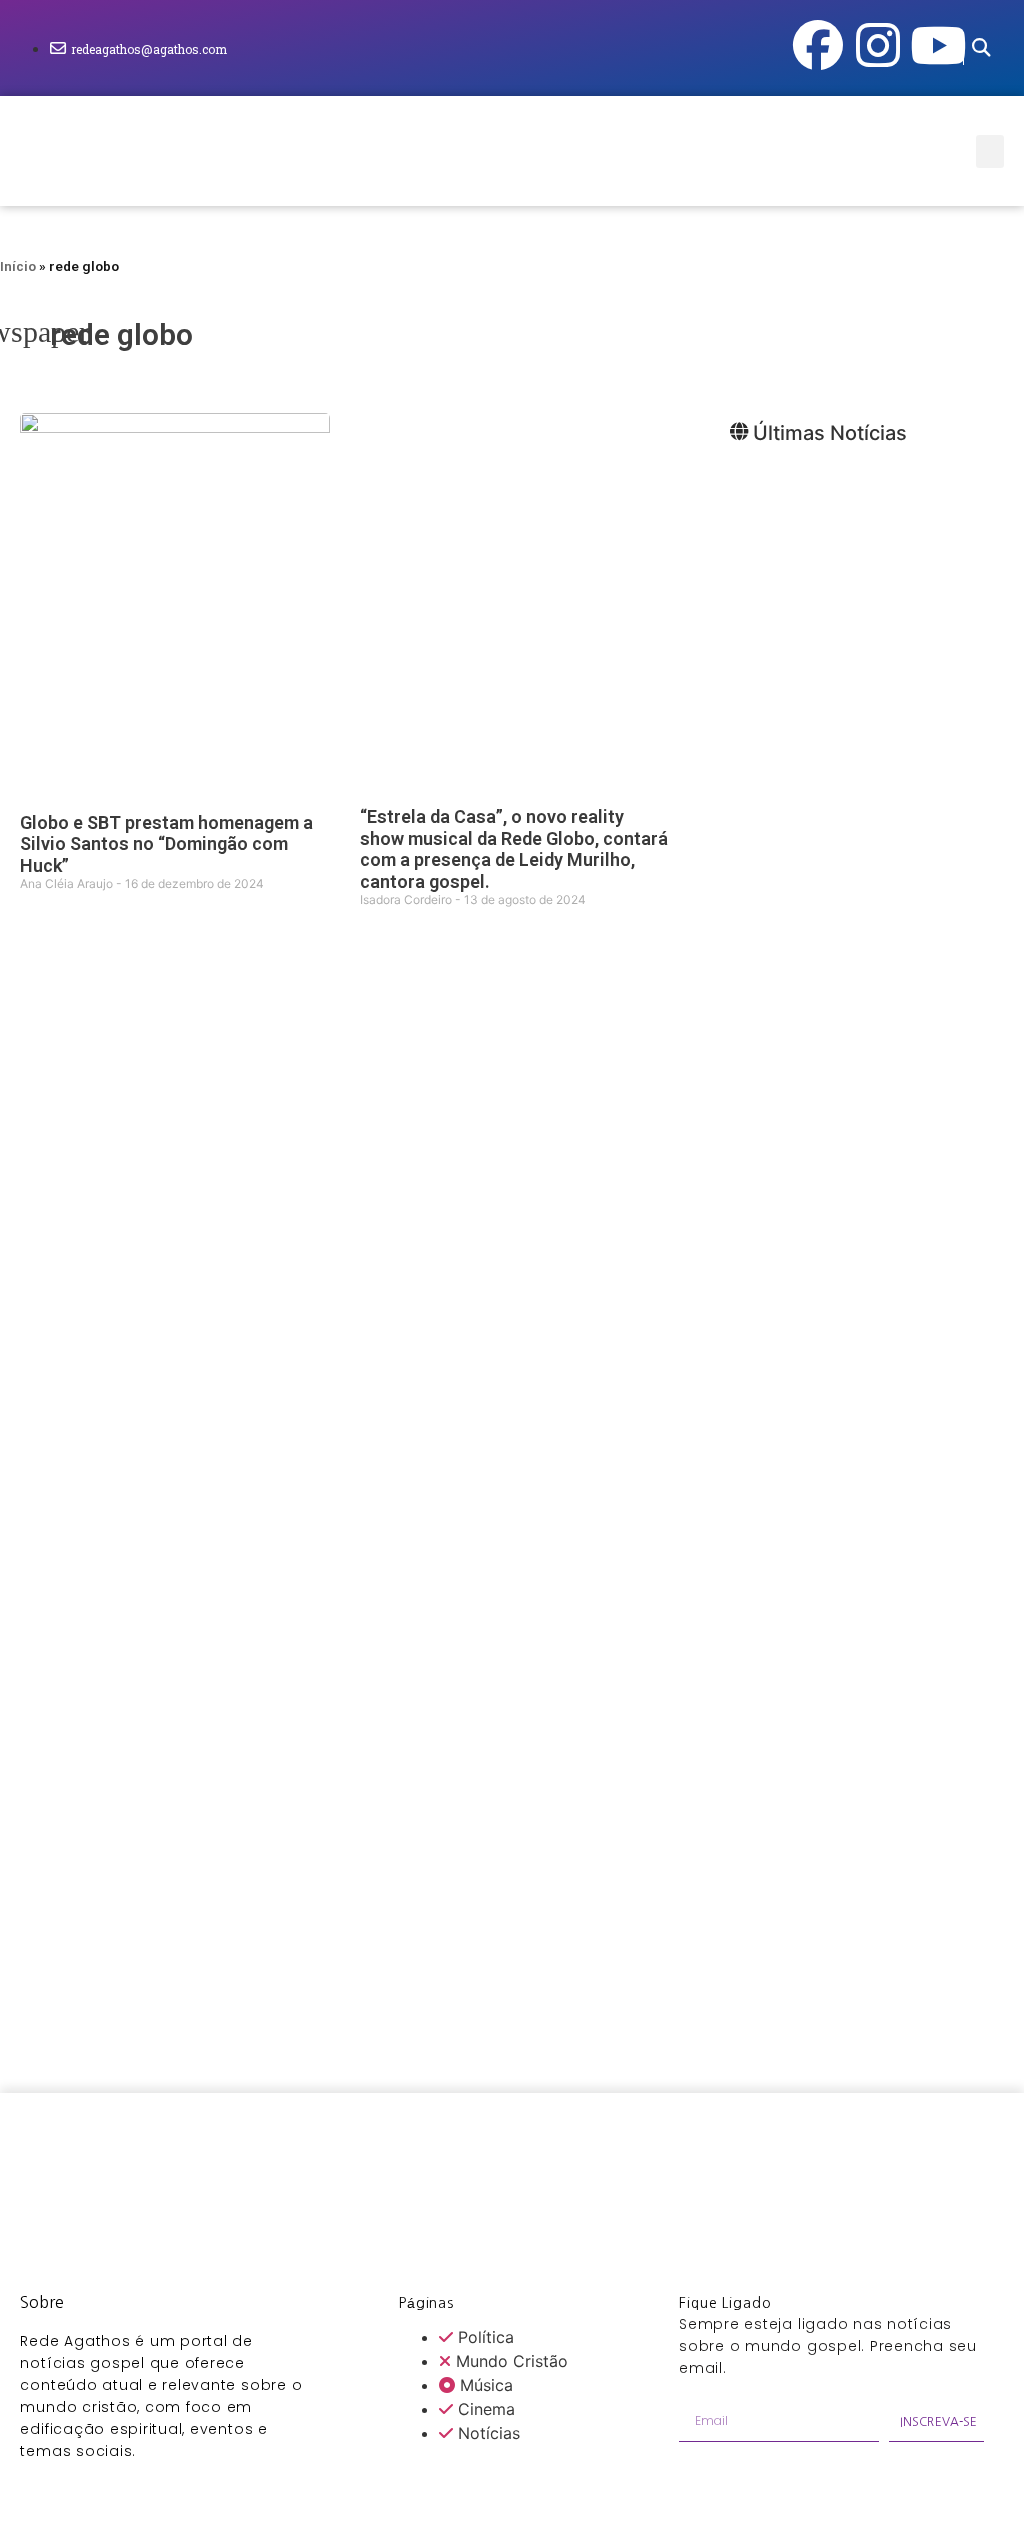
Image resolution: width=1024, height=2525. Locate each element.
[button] (980, 48)
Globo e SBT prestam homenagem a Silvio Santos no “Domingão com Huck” (166, 844)
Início (18, 266)
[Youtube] (938, 45)
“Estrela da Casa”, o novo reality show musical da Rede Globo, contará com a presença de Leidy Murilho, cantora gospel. (514, 849)
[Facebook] (818, 45)
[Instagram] (878, 45)
